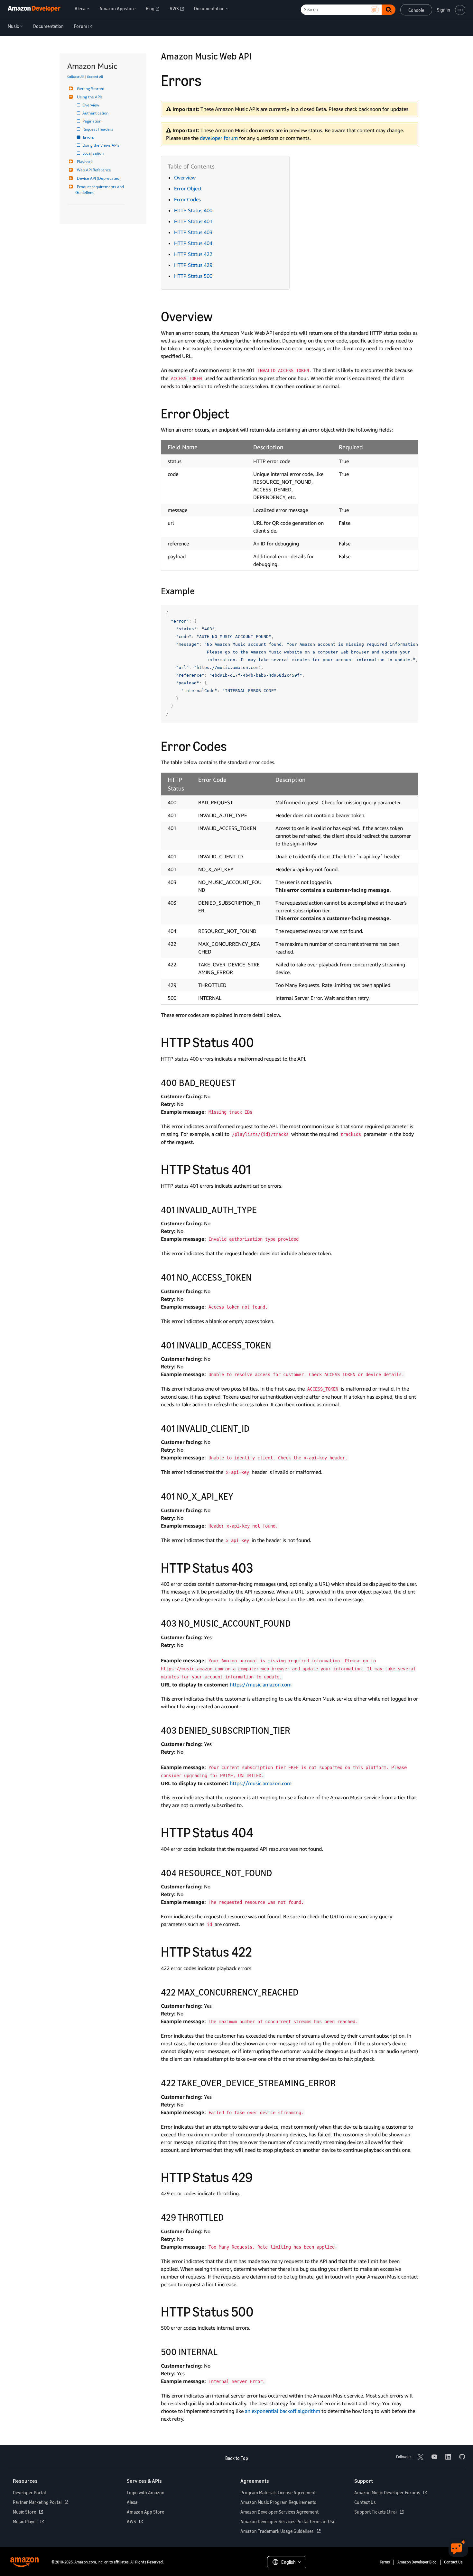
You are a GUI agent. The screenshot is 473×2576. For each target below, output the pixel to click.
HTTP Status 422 (193, 254)
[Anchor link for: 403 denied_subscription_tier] (295, 1730)
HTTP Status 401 (193, 221)
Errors (89, 137)
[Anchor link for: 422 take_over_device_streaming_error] (340, 2082)
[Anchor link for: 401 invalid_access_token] (276, 1345)
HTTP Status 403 (193, 232)
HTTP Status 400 (193, 210)
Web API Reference (94, 170)
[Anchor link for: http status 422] (259, 1951)
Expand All (95, 77)
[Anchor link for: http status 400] (261, 1041)
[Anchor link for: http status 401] (257, 1168)
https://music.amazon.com (261, 1685)
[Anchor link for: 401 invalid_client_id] (254, 1428)
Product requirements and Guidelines (100, 190)
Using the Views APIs (101, 145)
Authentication (96, 113)
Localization (93, 153)
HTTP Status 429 (193, 265)
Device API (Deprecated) (99, 178)
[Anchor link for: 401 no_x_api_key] (238, 1496)
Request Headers (98, 129)
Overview (91, 105)
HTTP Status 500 (193, 276)
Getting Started (91, 89)
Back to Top (237, 2458)
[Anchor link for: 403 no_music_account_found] (296, 1623)
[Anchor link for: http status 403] (260, 1567)
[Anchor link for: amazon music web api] (256, 56)
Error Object (188, 188)
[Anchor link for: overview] (219, 315)
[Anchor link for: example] (199, 590)
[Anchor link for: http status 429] (259, 2176)
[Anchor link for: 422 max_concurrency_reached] (303, 1992)
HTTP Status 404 (193, 243)
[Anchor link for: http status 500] (260, 2311)
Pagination (92, 121)
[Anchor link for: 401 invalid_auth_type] (261, 1209)
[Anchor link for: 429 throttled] (229, 2217)
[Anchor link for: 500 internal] (222, 2351)
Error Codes (187, 199)
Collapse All (76, 77)
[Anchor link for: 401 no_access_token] (256, 1277)
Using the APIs (90, 97)
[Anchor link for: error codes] (234, 745)
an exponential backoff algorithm (283, 2411)
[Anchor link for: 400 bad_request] (241, 1082)
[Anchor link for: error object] (236, 413)
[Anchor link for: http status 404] (260, 1832)
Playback (85, 162)
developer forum (219, 138)
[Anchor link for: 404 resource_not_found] (277, 1872)
